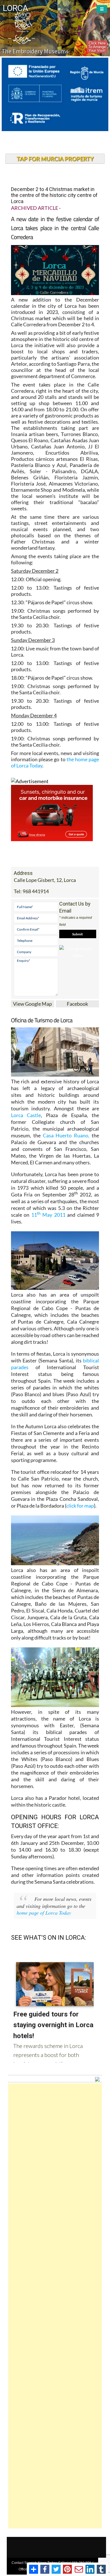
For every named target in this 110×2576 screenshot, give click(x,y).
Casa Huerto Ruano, (66, 1135)
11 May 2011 (48, 1215)
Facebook (77, 1004)
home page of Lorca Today (44, 1913)
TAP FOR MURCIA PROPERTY (55, 159)
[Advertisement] (55, 2306)
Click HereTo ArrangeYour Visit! (97, 47)
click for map (80, 1506)
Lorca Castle (26, 1115)
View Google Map (32, 1004)
